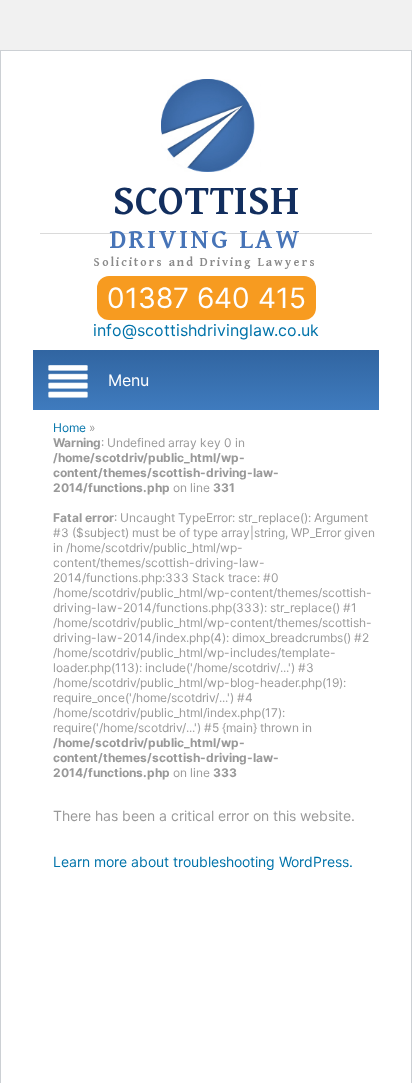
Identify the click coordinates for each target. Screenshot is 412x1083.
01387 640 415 (206, 298)
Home (69, 427)
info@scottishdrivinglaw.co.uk (206, 330)
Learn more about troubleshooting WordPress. (203, 861)
